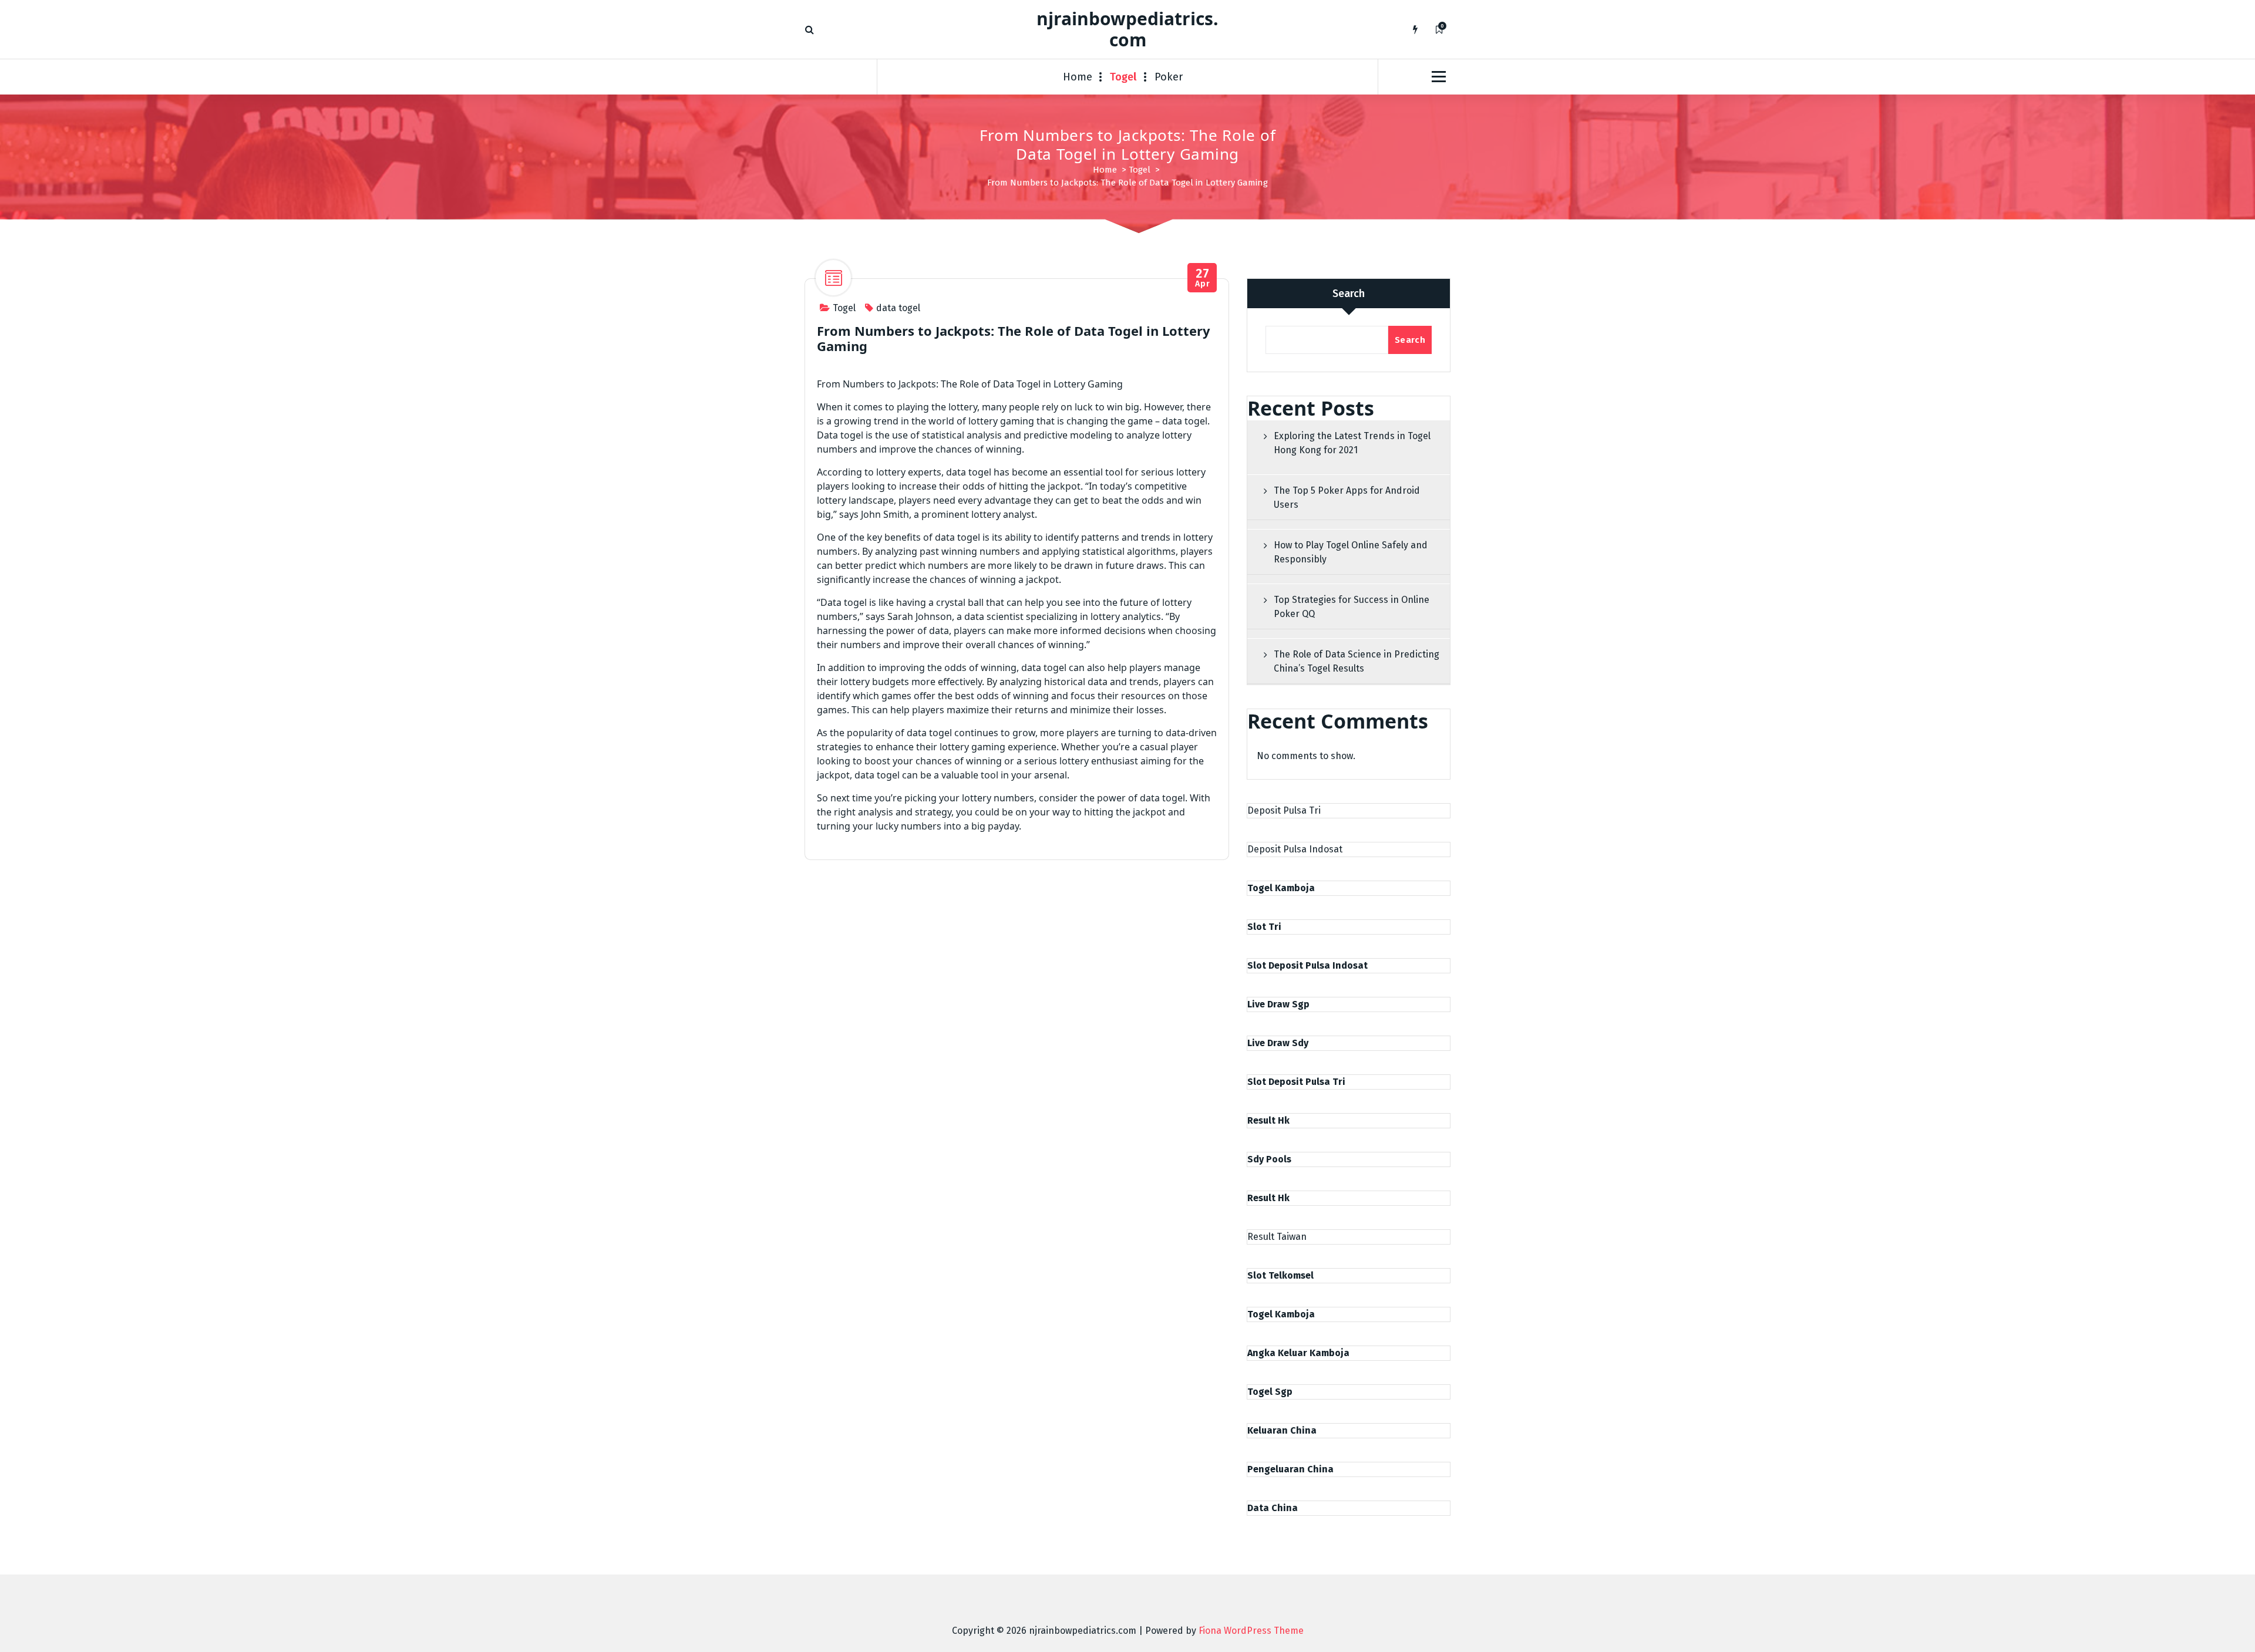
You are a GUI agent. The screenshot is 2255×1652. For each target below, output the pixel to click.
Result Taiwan (1277, 1237)
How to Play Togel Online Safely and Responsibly (1351, 552)
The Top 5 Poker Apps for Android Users (1347, 498)
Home (1078, 77)
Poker (1169, 77)
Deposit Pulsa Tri (1284, 810)
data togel (898, 308)
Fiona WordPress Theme (1251, 1631)
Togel (1123, 77)
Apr (1202, 278)
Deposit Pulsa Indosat (1295, 849)
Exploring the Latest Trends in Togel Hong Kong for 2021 (1352, 443)
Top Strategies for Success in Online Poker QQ (1352, 607)
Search (1349, 294)
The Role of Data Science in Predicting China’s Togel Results (1357, 661)
